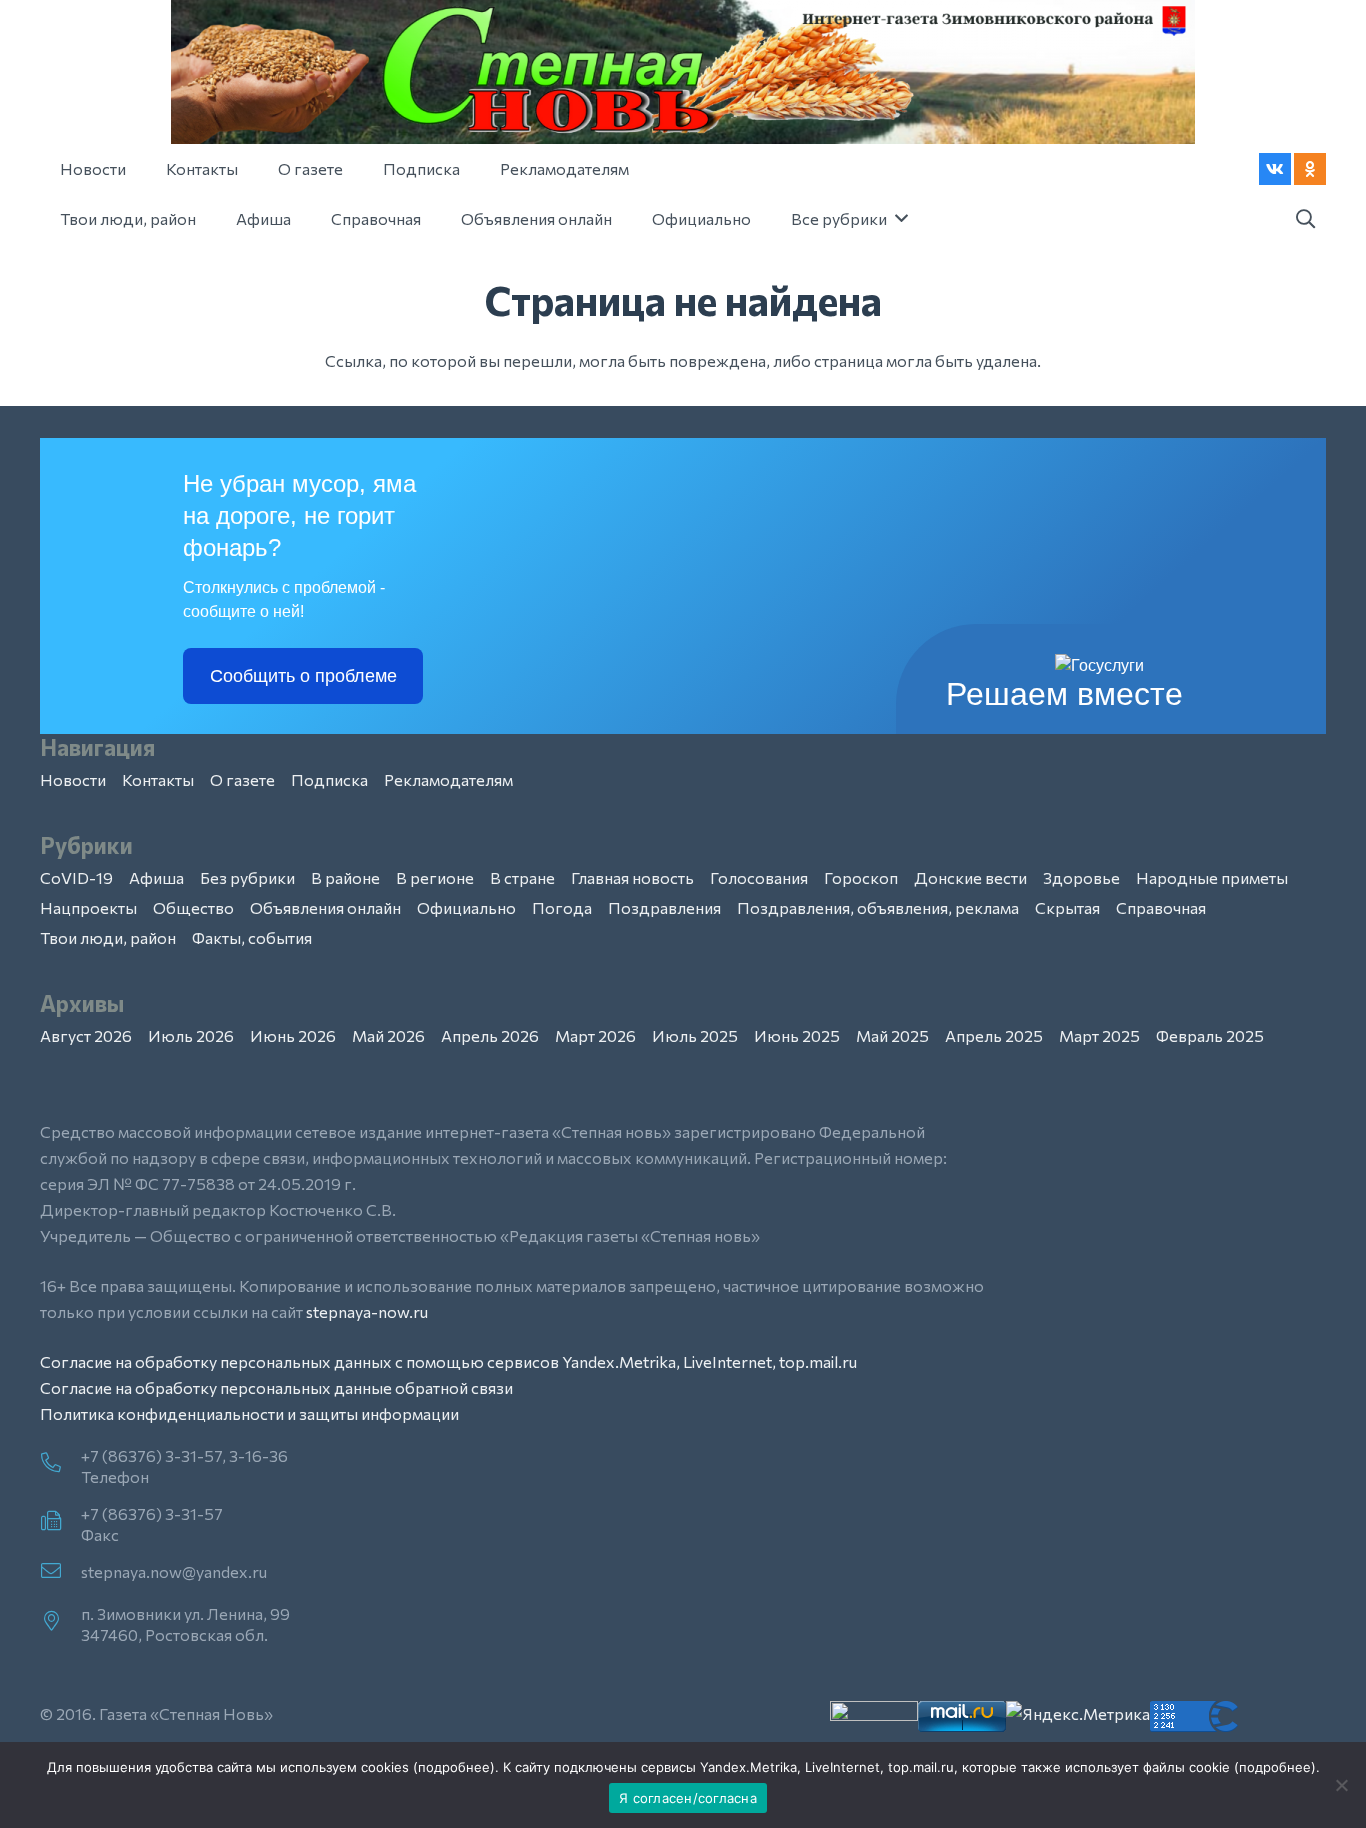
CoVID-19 (76, 877)
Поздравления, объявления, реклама (878, 907)
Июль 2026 (191, 1035)
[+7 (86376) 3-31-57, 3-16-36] (60, 1464)
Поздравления (664, 907)
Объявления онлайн (325, 907)
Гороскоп (861, 877)
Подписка (329, 779)
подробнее (454, 1767)
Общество (193, 907)
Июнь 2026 (293, 1035)
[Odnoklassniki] (1310, 169)
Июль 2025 (695, 1035)
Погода (562, 907)
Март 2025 (1099, 1035)
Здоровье (1081, 877)
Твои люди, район (108, 937)
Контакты (158, 779)
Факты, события (252, 937)
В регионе (435, 877)
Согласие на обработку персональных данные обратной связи (276, 1387)
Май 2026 (388, 1035)
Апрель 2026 (490, 1035)
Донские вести (970, 877)
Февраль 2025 (1210, 1035)
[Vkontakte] (1275, 169)
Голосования (759, 877)
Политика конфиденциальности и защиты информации (249, 1413)
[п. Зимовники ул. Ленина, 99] (60, 1622)
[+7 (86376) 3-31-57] (60, 1522)
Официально (466, 907)
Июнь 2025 (797, 1035)
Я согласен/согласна (688, 1798)
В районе (345, 877)
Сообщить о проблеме (303, 676)
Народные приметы (1212, 877)
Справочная (1161, 907)
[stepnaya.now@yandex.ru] (60, 1572)
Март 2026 (595, 1035)
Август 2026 (86, 1035)
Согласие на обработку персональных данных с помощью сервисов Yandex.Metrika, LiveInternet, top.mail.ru (448, 1361)
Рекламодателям (448, 779)
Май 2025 (892, 1035)
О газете (242, 779)
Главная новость (632, 877)
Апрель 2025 (994, 1035)
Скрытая (1067, 907)
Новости (73, 779)
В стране (522, 877)
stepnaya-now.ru (367, 1311)
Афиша (156, 877)
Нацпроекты (88, 907)
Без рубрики (247, 877)
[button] (1305, 219)
